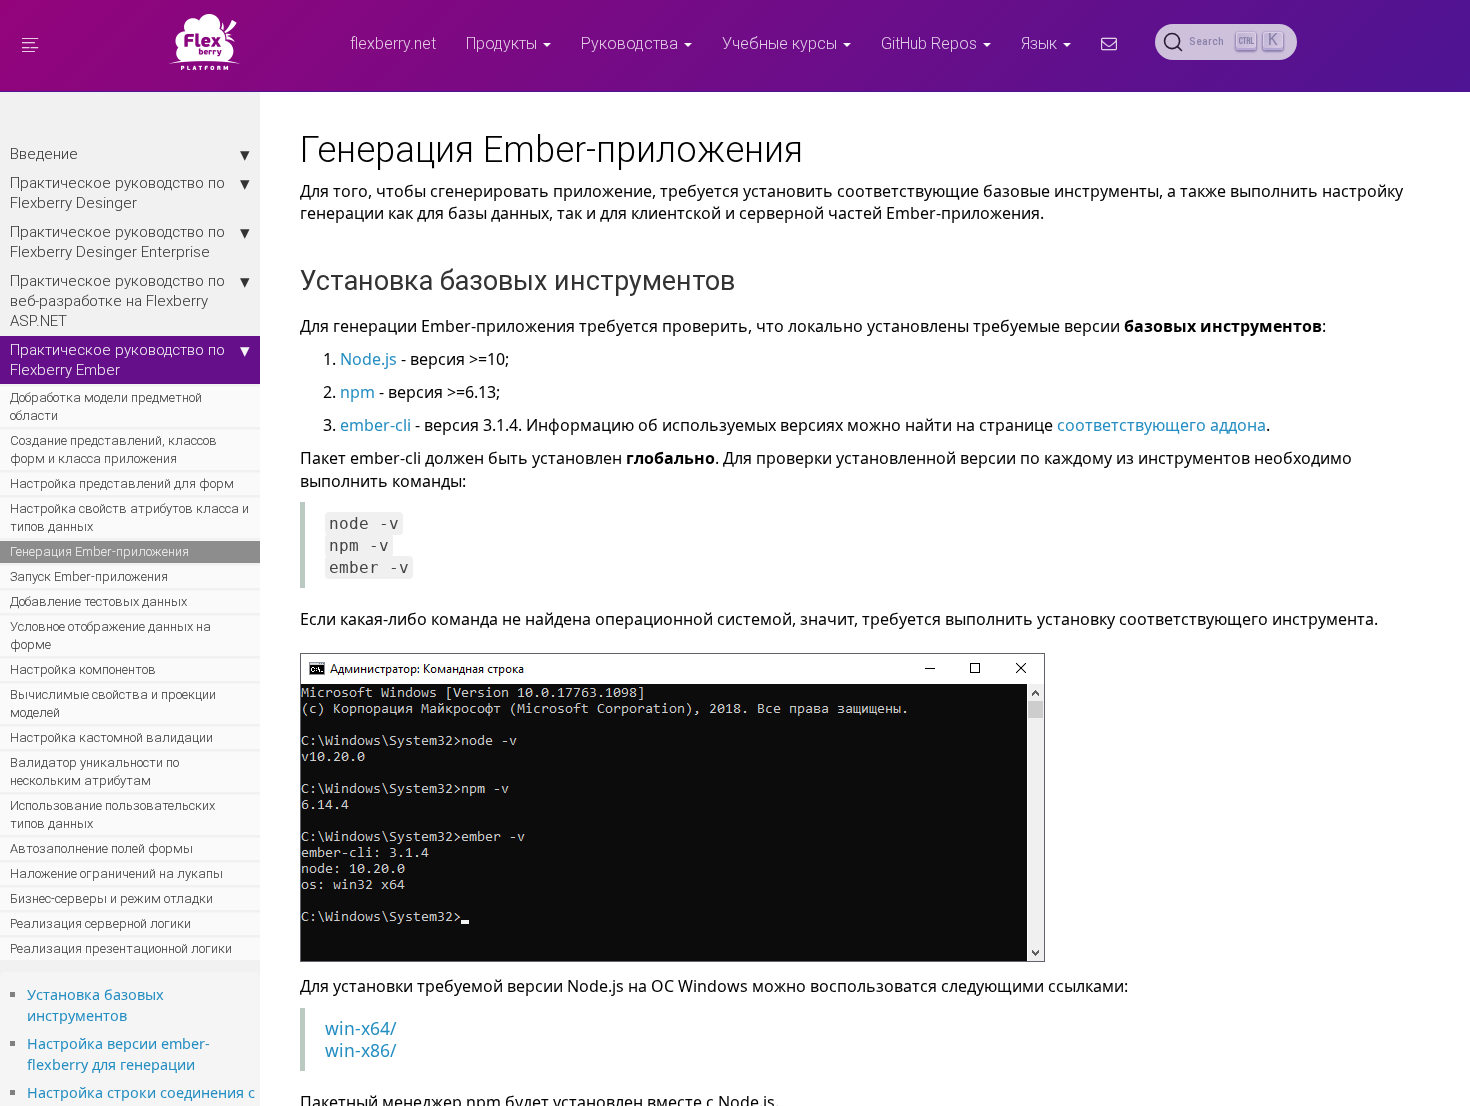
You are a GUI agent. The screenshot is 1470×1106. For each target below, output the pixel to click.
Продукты (503, 43)
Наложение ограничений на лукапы (116, 873)
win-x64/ (361, 1028)
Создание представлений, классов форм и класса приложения (113, 449)
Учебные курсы (781, 43)
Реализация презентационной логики (121, 948)
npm (357, 392)
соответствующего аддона (1161, 425)
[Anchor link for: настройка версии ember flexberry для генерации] (202, 1063)
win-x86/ (361, 1050)
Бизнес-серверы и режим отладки (111, 898)
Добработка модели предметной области (106, 406)
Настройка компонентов (83, 669)
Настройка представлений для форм (122, 483)
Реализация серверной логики (100, 923)
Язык (1041, 43)
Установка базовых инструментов (95, 1005)
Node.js (368, 359)
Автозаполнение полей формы (101, 848)
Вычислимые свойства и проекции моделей (113, 703)
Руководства (631, 43)
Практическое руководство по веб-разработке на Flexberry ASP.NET (117, 300)
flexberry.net (393, 43)
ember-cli (375, 425)
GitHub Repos (931, 43)
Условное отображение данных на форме (110, 635)
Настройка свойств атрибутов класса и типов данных (129, 517)
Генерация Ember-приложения (99, 551)
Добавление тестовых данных (98, 601)
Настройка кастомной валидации (111, 737)
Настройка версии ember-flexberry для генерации (118, 1054)
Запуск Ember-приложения (89, 576)
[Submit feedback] (1109, 43)
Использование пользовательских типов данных (112, 814)
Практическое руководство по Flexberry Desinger (117, 192)
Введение (44, 153)
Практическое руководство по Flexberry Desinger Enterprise (117, 241)
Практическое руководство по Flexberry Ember (117, 359)
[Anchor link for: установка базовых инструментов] (134, 1014)
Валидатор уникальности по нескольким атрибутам (94, 771)
